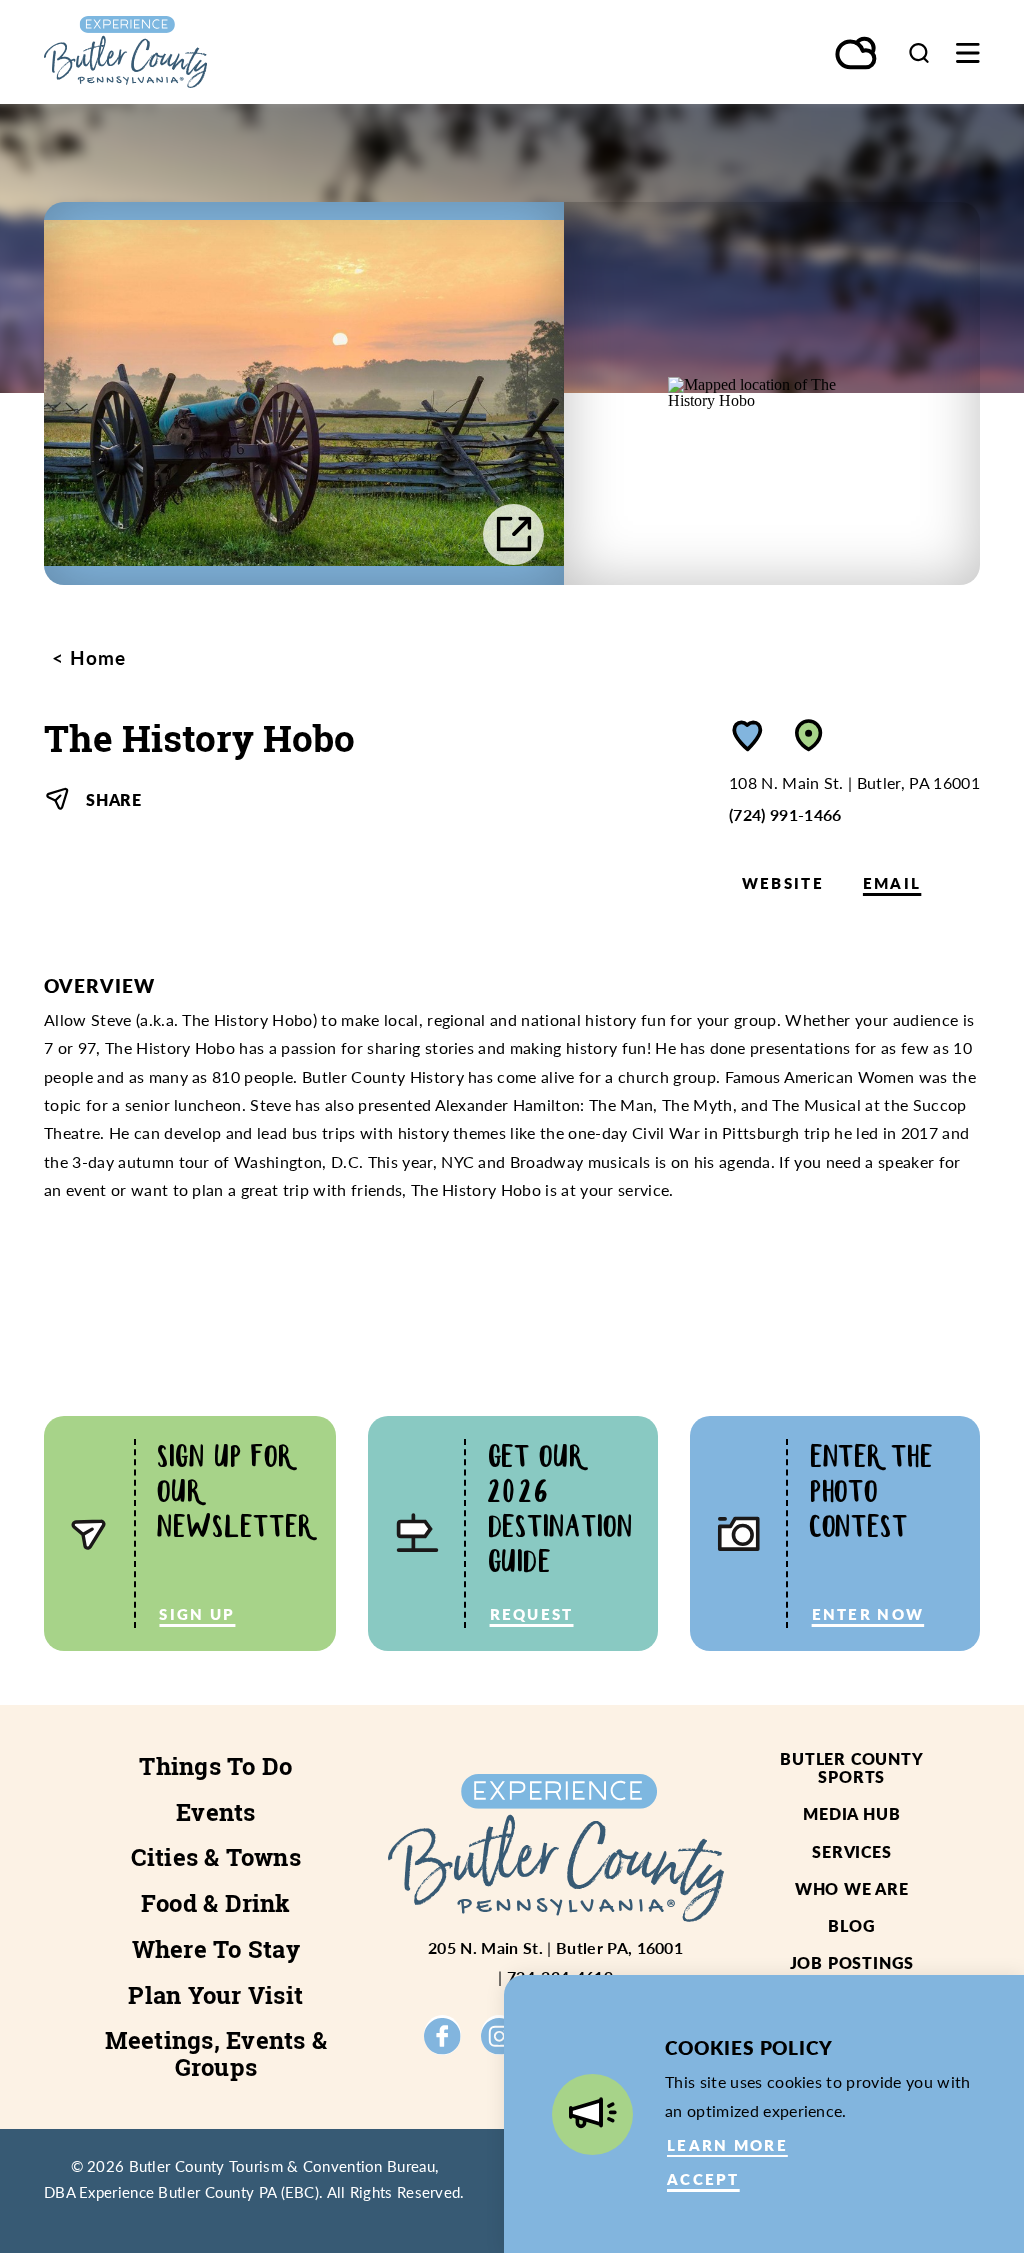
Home (95, 657)
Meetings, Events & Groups (216, 2053)
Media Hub (851, 1813)
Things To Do (215, 1766)
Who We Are (852, 1888)
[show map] (809, 735)
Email (892, 883)
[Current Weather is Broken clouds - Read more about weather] (857, 55)
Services (851, 1851)
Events (215, 1812)
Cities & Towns (216, 1857)
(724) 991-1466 (785, 814)
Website (783, 883)
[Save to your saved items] (748, 735)
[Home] (184, 52)
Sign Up (197, 1614)
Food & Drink (216, 1903)
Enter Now (868, 1614)
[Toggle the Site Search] (919, 52)
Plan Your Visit (215, 1995)
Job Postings (852, 1962)
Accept (703, 2179)
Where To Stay (216, 1949)
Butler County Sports (851, 1767)
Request (532, 1614)
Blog (851, 1925)
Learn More (727, 2145)
